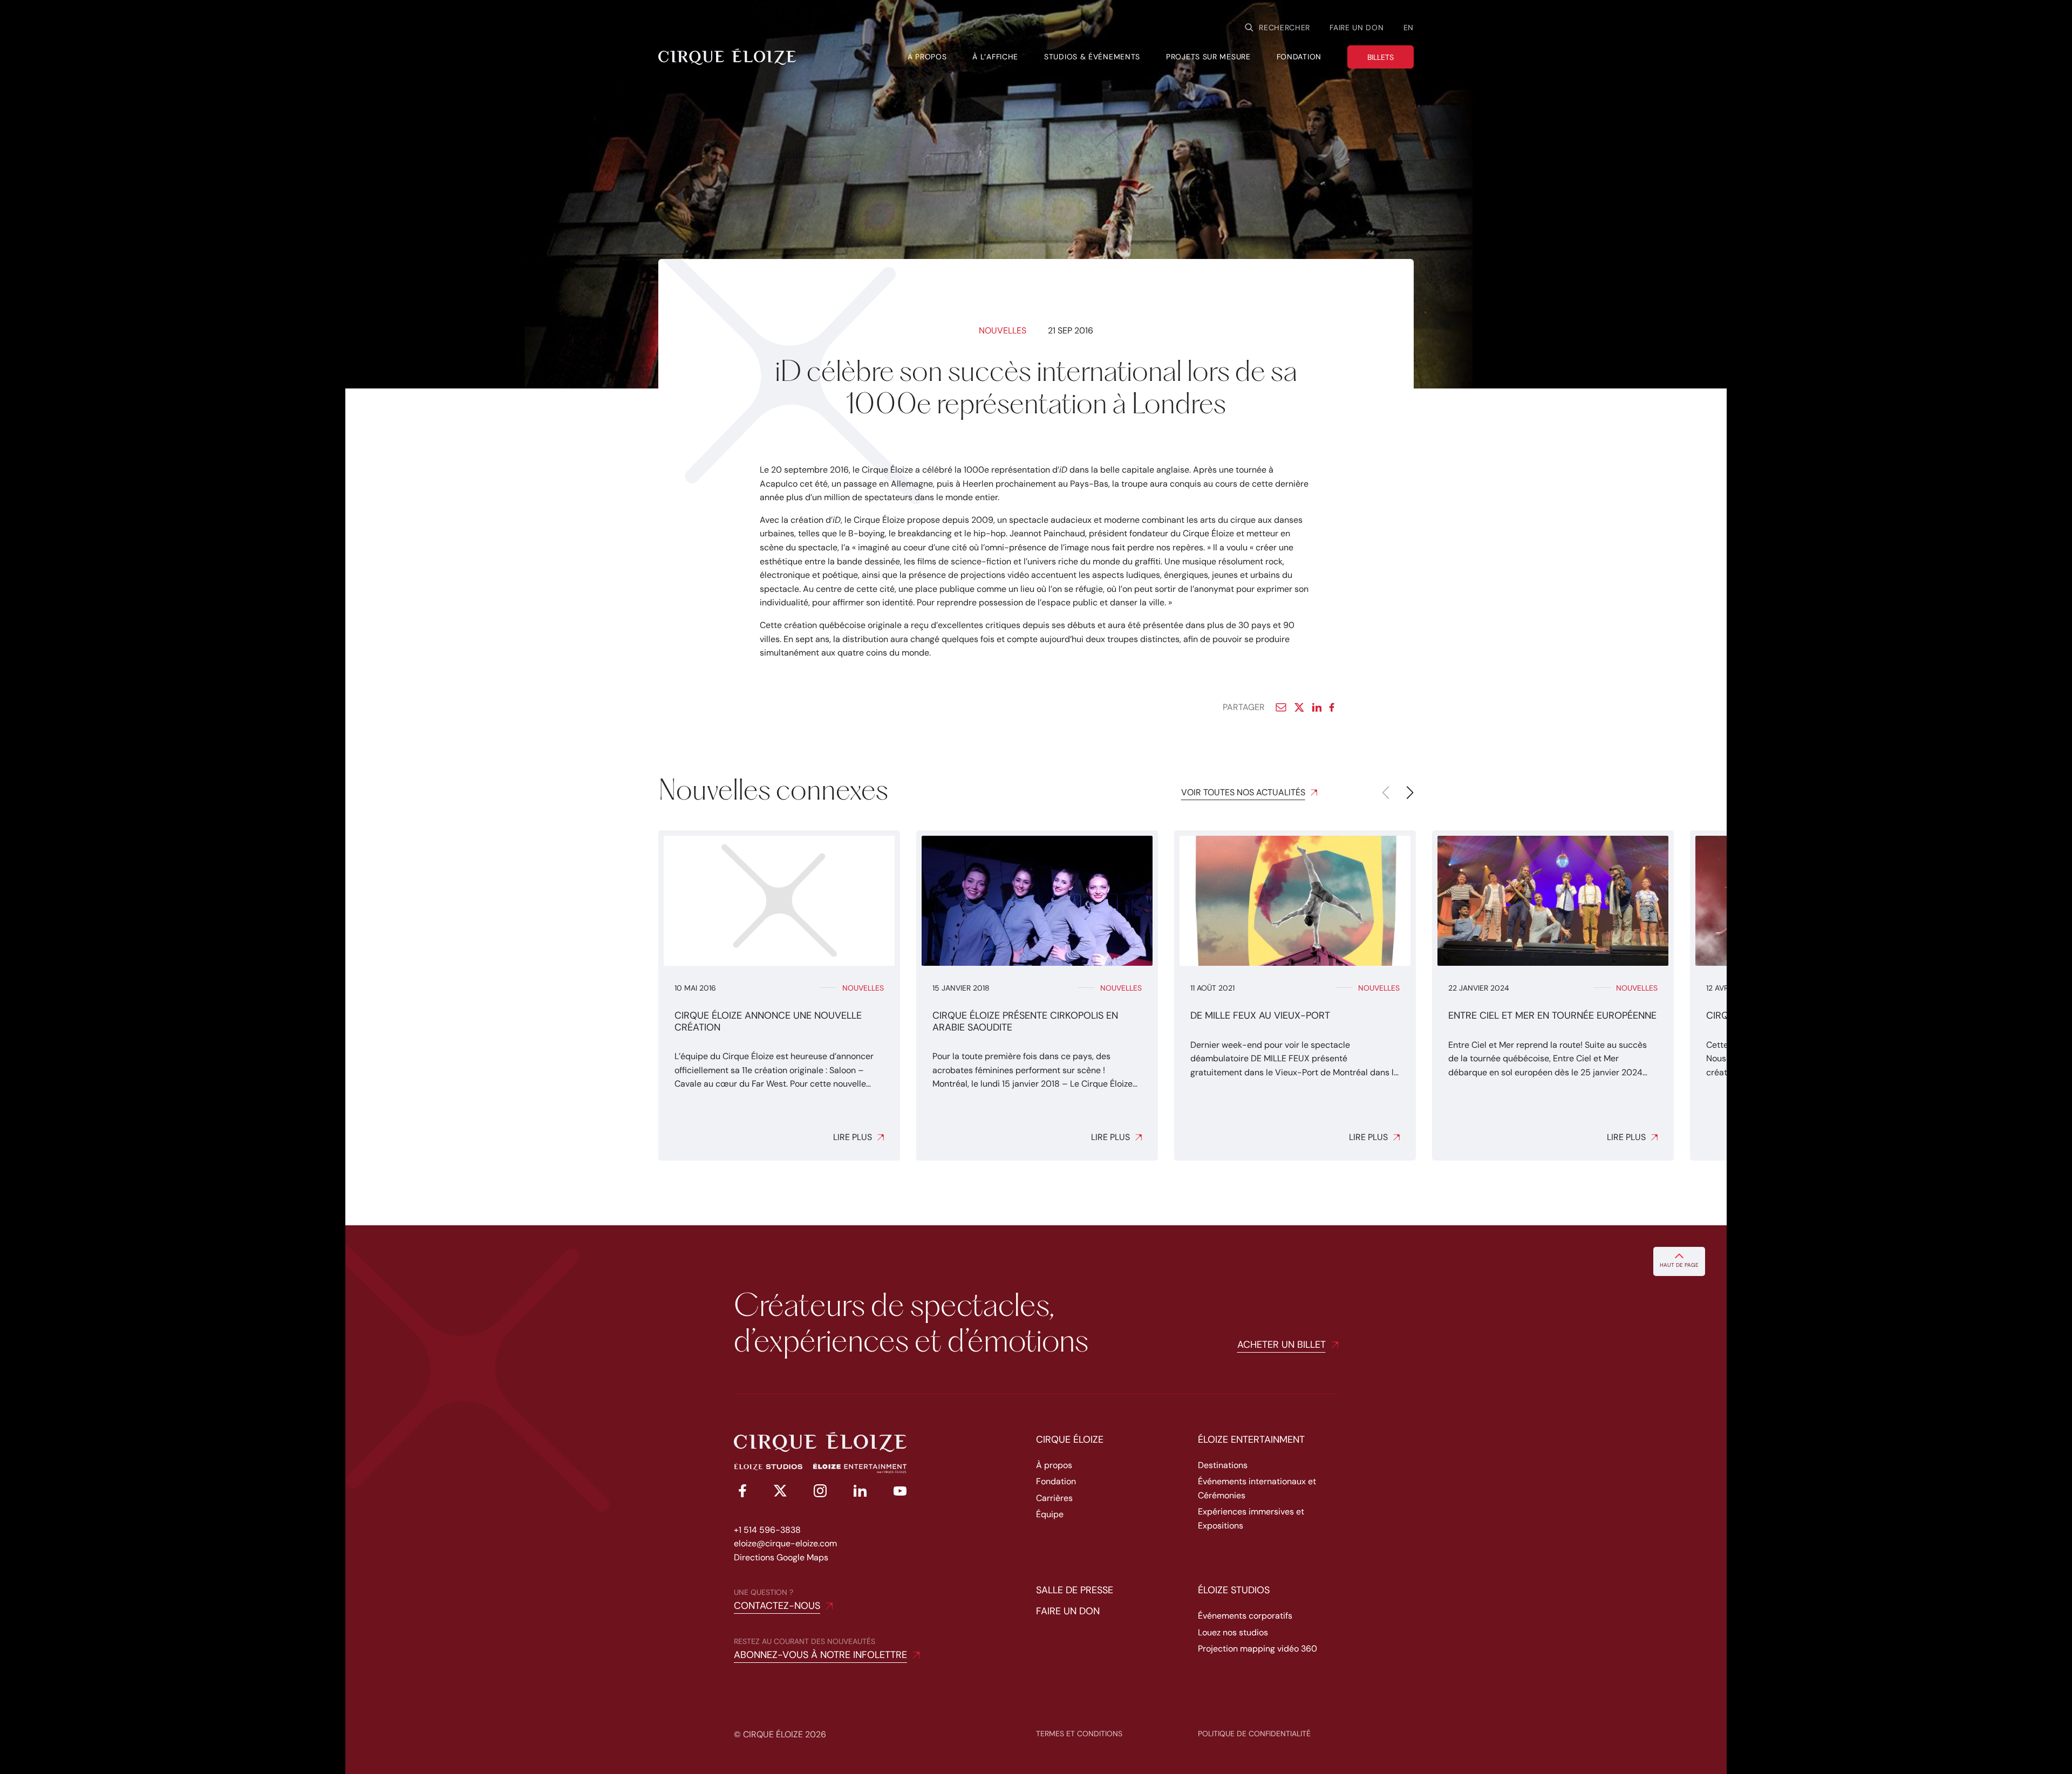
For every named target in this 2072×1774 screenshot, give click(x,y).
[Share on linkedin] (1317, 707)
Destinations (1223, 1465)
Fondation (1056, 1481)
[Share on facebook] (1334, 707)
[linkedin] (860, 1493)
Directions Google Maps (781, 1557)
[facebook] (740, 1493)
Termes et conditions (1079, 1734)
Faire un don (1357, 28)
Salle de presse (1075, 1590)
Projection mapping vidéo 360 (1257, 1649)
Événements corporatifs (1245, 1616)
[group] (779, 995)
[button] (1410, 793)
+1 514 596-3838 (767, 1530)
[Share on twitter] (1299, 707)
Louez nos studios (1233, 1632)
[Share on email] (1281, 707)
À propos (1054, 1465)
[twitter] (780, 1493)
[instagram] (820, 1493)
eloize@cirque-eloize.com (785, 1543)
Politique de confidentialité (1254, 1734)
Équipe (1050, 1514)
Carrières (1054, 1498)
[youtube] (900, 1493)
